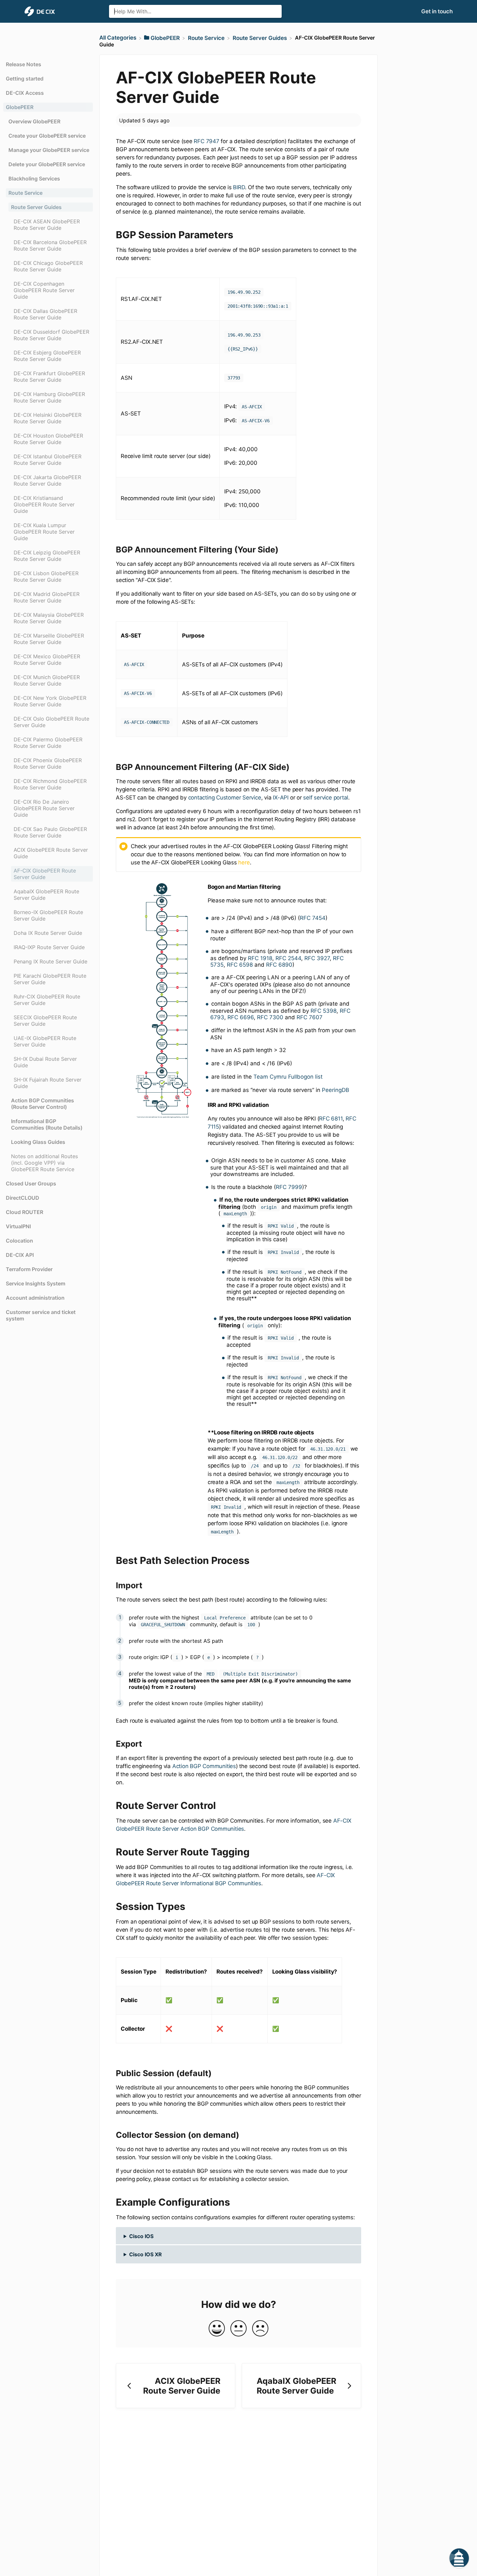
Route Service (25, 193)
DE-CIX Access (25, 93)
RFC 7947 (206, 141)
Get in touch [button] (437, 11)
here (244, 862)
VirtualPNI (18, 1226)
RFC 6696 (241, 1017)
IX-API (281, 798)
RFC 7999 (289, 1187)
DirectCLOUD (23, 1198)
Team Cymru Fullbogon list (288, 1077)
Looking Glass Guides (38, 1142)
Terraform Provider (29, 1269)
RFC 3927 (317, 958)
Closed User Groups (31, 1183)
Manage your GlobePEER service (49, 150)
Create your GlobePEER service (47, 136)
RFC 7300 (270, 1017)
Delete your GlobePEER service (47, 164)
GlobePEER (20, 107)
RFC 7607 (310, 1017)
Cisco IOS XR (146, 2254)
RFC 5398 (324, 1011)
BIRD (239, 187)
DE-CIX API (20, 1255)
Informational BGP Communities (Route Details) (47, 1124)
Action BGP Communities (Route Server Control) (43, 1104)
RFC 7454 (313, 918)
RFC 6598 (240, 965)
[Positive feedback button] (217, 2329)
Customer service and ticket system (41, 1315)
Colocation (19, 1241)
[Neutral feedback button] (238, 2329)
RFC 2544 (288, 958)
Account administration (35, 1298)
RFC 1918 (260, 958)
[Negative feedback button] (260, 2329)
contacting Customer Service (225, 798)
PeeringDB (336, 1090)
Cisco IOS (141, 2236)
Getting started (25, 79)
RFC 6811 (331, 1119)
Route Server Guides (36, 207)
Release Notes (24, 64)
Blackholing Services (34, 179)
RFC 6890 (279, 965)
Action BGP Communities (204, 1766)
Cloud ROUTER (24, 1212)
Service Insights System (36, 1283)
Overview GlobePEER (34, 121)
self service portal (326, 798)
